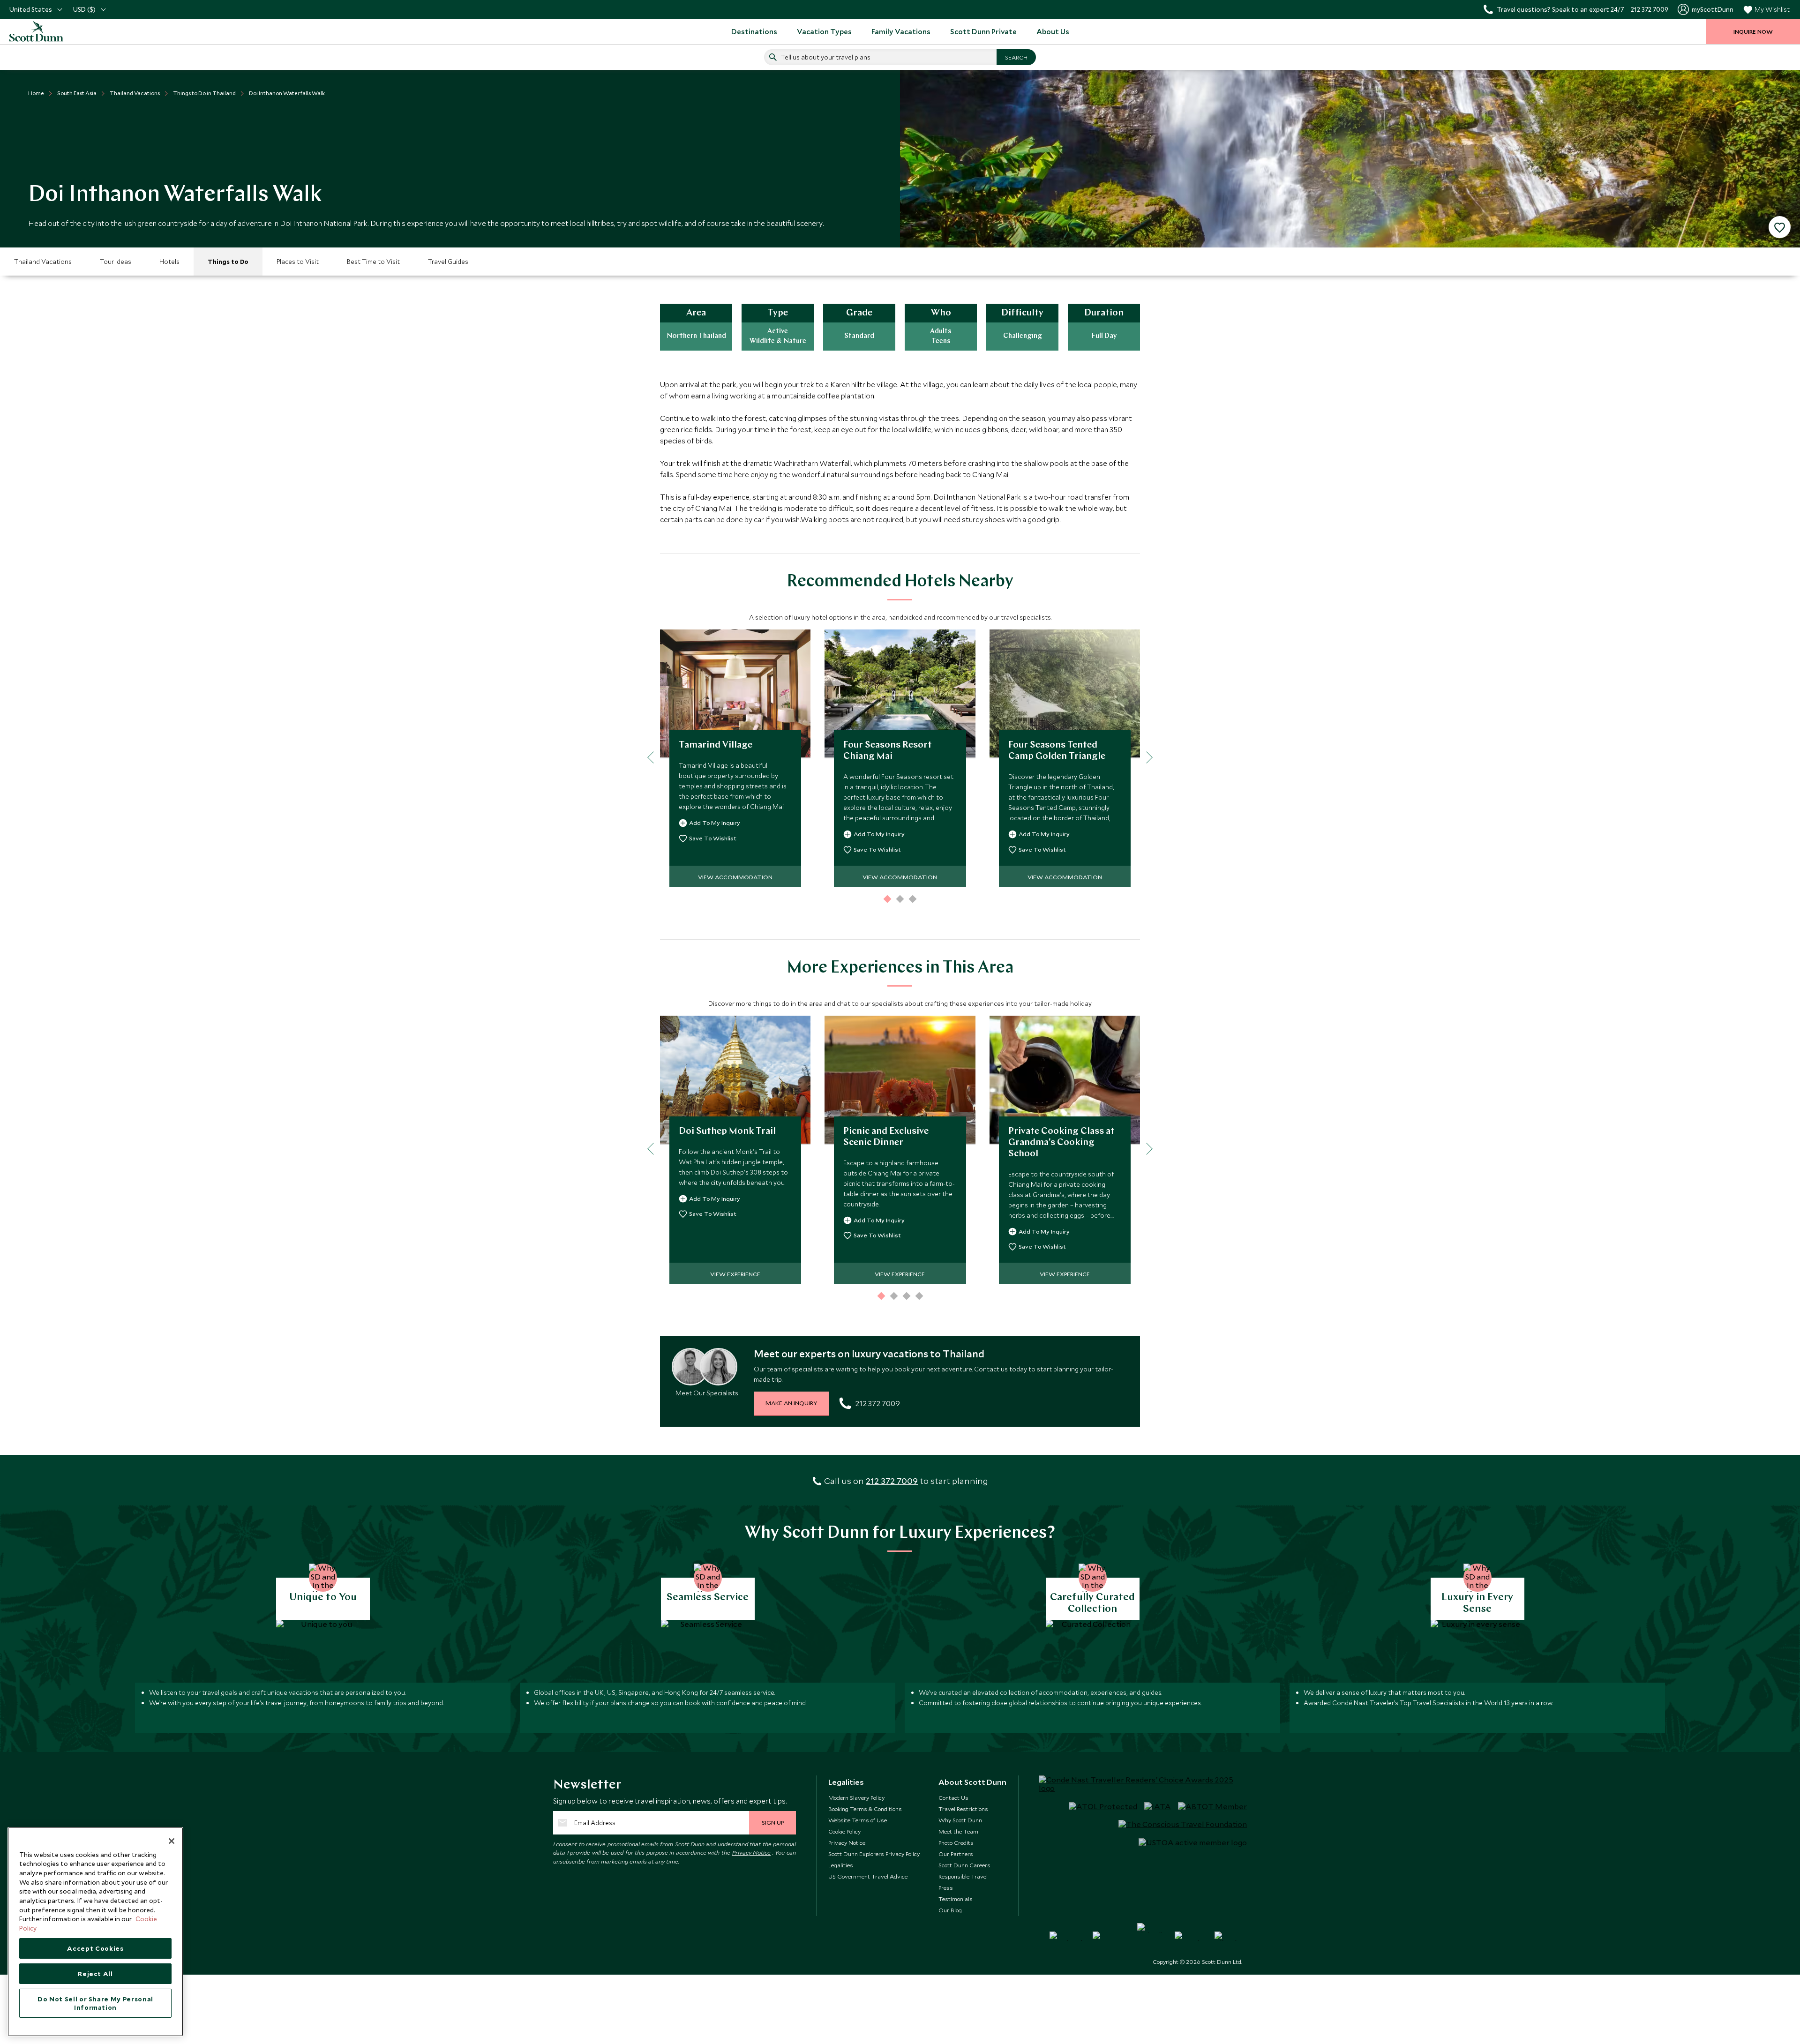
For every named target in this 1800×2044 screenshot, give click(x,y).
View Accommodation (735, 877)
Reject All (95, 1974)
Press (946, 1887)
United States (31, 9)
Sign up (773, 1822)
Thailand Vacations (43, 262)
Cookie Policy (844, 1831)
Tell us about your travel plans (826, 57)
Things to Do (228, 262)
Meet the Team (958, 1831)
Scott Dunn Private (983, 31)
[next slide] (1146, 757)
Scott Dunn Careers (964, 1865)
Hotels (169, 262)
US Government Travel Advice (868, 1876)
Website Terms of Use (858, 1820)
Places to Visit (298, 262)
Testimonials (956, 1899)
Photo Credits (956, 1842)
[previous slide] (653, 757)
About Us (1053, 31)
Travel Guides (448, 262)
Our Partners (956, 1854)
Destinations (754, 31)
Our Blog (950, 1910)
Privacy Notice (752, 1852)
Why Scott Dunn (960, 1820)
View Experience (735, 1274)
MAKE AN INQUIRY (791, 1403)
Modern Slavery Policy (856, 1797)
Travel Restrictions (963, 1809)
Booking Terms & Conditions (865, 1809)
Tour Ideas (116, 262)
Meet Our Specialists (707, 1393)
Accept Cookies (95, 1948)
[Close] (172, 1841)
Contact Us (953, 1797)
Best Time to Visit (373, 262)
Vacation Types (824, 31)
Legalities (841, 1865)
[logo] (47, 31)
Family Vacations (901, 31)
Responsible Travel (963, 1876)
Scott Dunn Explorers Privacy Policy (874, 1854)
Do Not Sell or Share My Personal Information (95, 2003)
